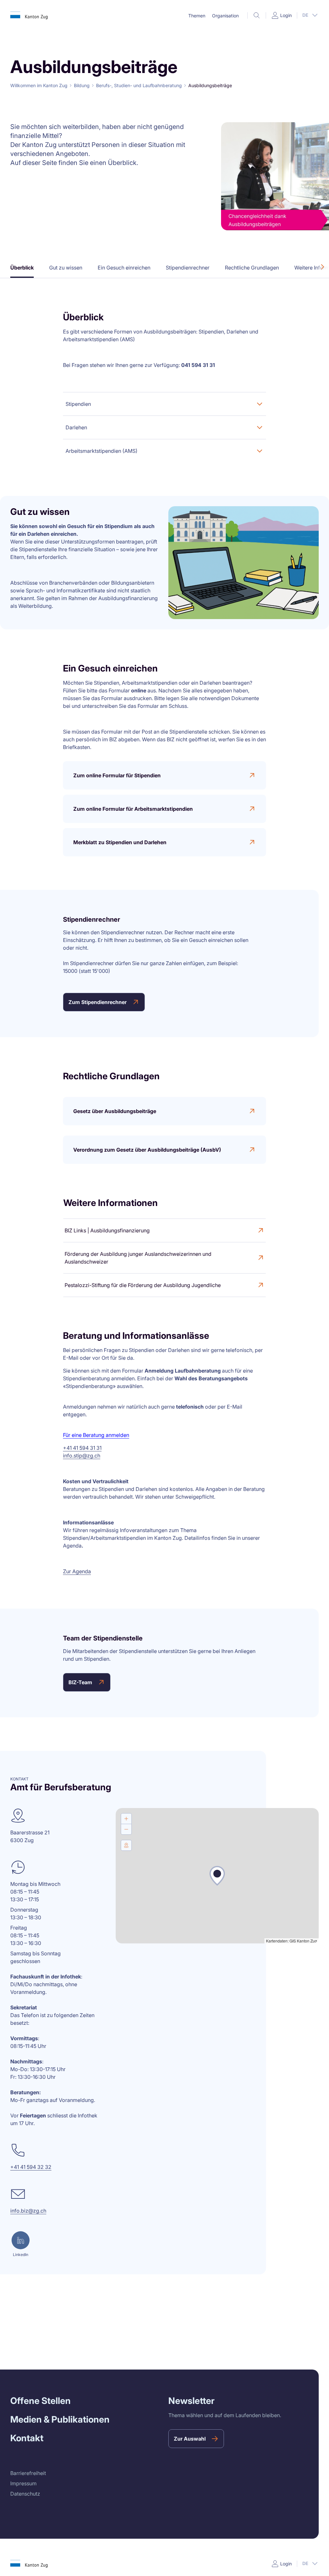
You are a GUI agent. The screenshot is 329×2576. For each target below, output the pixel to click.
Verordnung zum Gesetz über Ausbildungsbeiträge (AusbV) (147, 1150)
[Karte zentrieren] (126, 1845)
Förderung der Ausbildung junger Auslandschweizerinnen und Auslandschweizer (138, 1258)
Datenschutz (25, 2494)
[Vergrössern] (126, 1819)
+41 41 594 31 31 (82, 1448)
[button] (197, 16)
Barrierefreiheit (28, 2473)
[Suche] (257, 15)
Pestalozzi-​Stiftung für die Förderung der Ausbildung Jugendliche (143, 1285)
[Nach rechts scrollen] (323, 267)
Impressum (23, 2483)
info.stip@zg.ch (82, 1456)
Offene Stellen (40, 2401)
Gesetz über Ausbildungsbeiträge (115, 1111)
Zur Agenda (77, 1571)
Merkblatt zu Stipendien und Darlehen (120, 842)
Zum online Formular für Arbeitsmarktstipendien (133, 809)
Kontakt (27, 2438)
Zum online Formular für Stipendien (117, 775)
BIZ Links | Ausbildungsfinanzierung (107, 1230)
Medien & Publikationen (60, 2419)
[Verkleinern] (126, 1829)
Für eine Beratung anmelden (96, 1435)
